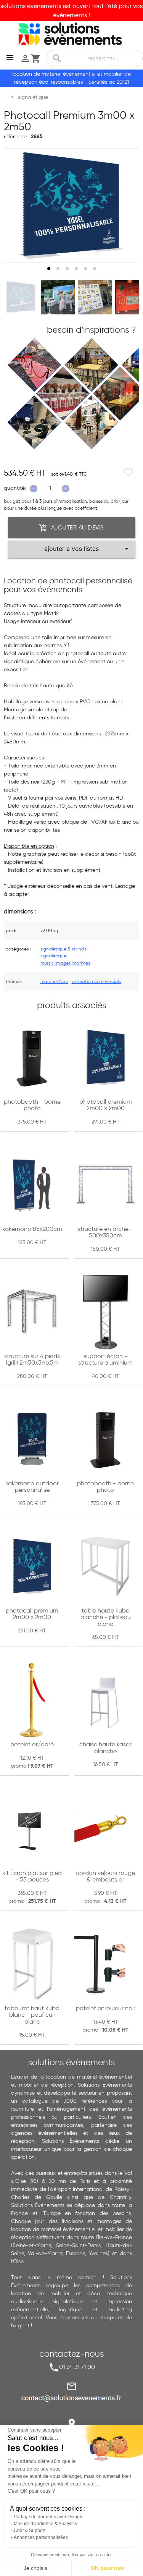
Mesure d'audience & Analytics (45, 2524)
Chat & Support (30, 2531)
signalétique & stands (63, 949)
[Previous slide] (17, 206)
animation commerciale (96, 981)
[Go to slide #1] (21, 297)
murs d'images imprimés (65, 963)
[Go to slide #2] (58, 297)
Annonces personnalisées (41, 2537)
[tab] (49, 269)
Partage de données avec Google (49, 2517)
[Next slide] (126, 206)
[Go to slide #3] (95, 297)
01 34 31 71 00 (77, 2367)
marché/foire (54, 981)
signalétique (53, 956)
